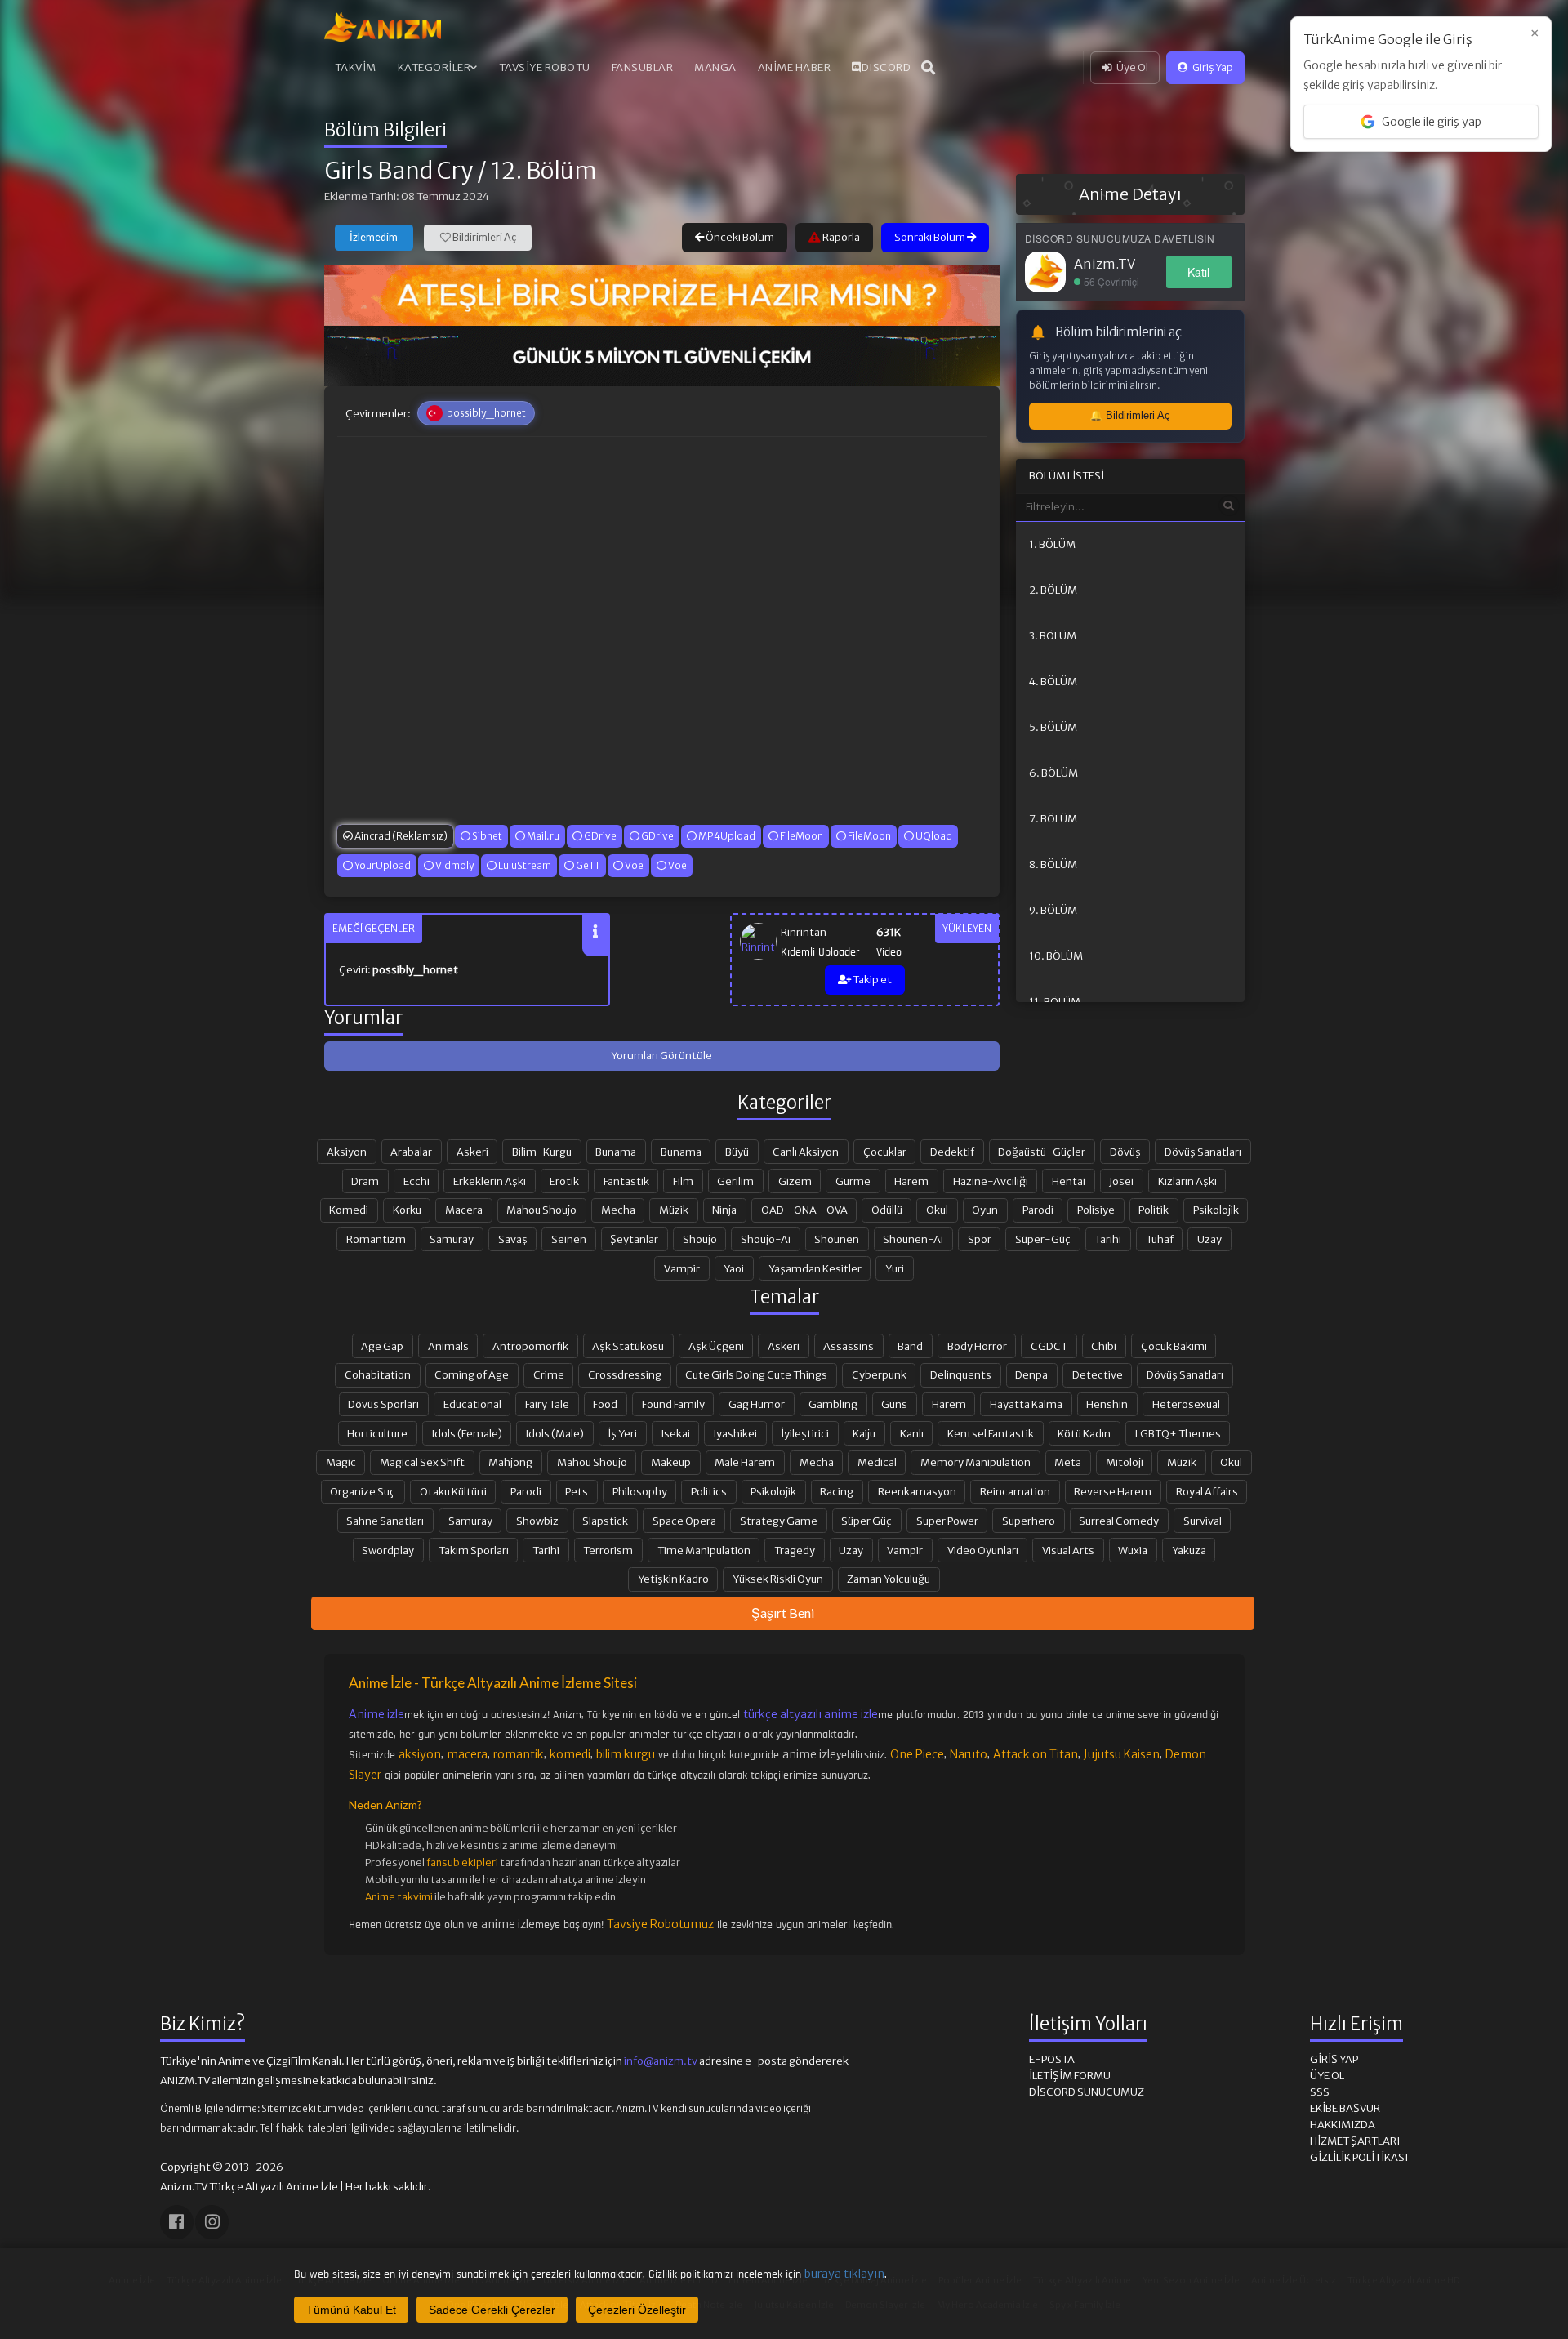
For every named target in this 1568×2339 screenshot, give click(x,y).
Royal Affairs (1207, 1491)
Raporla (840, 237)
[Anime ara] (929, 68)
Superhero (1029, 1521)
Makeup (671, 1462)
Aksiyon (347, 1152)
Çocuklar (885, 1152)
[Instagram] (212, 2222)
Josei (1121, 1181)
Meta (1068, 1462)
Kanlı (912, 1433)
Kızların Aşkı (1187, 1181)
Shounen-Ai (913, 1239)
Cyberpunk (879, 1374)
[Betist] (662, 295)
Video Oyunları (983, 1550)
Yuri (895, 1268)
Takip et (871, 980)
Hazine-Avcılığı (991, 1181)
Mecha (618, 1210)
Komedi (349, 1210)
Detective (1098, 1374)
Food (605, 1404)
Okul (937, 1210)
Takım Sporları (474, 1550)
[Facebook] (177, 2222)
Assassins (849, 1346)
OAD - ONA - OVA (804, 1210)
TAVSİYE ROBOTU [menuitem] (545, 67)
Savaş (513, 1239)
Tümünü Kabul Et (351, 2310)
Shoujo (700, 1239)
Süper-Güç (1043, 1239)
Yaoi (734, 1268)
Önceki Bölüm (739, 237)
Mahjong (510, 1462)
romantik (519, 1754)
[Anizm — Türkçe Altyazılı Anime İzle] (383, 27)
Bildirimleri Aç (483, 237)
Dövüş (1125, 1152)
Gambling (833, 1404)
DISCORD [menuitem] (886, 67)
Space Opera (684, 1521)
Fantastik (626, 1181)
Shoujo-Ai (766, 1239)
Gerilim (735, 1181)
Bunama (616, 1152)
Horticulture (377, 1433)
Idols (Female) (467, 1433)
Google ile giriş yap (1432, 122)
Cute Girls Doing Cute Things (756, 1374)
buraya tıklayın (844, 2274)
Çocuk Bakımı (1174, 1346)
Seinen (569, 1239)
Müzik (674, 1210)
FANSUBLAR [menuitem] (643, 67)
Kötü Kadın (1084, 1433)
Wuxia (1133, 1550)
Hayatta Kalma (1026, 1404)
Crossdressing (625, 1374)
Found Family (673, 1404)
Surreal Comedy (1119, 1521)
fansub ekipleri (462, 1862)
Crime (549, 1374)
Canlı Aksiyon (806, 1152)
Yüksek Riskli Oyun (778, 1579)
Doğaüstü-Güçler (1042, 1152)
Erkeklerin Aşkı (490, 1181)
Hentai (1069, 1181)
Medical (877, 1462)
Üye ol (1327, 2076)
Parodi (1038, 1210)
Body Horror (977, 1346)
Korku (407, 1210)
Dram (365, 1181)
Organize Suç (363, 1491)
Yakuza (1189, 1550)
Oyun (985, 1210)
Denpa (1031, 1374)
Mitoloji (1125, 1462)
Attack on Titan (1036, 1754)
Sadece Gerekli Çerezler (492, 2310)
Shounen (837, 1239)
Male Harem (745, 1462)
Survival (1203, 1521)
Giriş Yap (1213, 67)
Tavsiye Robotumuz (660, 1924)
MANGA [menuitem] (715, 67)
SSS (1320, 2092)
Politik (1154, 1210)
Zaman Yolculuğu (889, 1579)
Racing (837, 1491)
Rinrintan (804, 932)
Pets (577, 1491)
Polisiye (1096, 1210)
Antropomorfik (530, 1346)
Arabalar (411, 1152)
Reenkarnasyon (917, 1491)
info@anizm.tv (661, 2061)
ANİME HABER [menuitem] (795, 67)
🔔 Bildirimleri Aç (1130, 415)
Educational (472, 1404)
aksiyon (420, 1754)
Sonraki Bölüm (931, 237)
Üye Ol (1132, 67)
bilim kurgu (626, 1754)
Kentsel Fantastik (991, 1433)
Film (683, 1181)
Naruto (969, 1754)
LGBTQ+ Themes (1178, 1433)
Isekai (676, 1433)
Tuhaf (1160, 1239)
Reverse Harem (1113, 1491)
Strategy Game (779, 1521)
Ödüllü (887, 1210)
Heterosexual (1186, 1404)
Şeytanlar (634, 1239)
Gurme (853, 1181)
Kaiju (864, 1433)
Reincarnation (1015, 1491)
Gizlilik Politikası (1359, 2157)
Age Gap (382, 1346)
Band (910, 1346)
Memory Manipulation (976, 1462)
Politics (709, 1491)
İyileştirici (805, 1433)
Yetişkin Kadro (673, 1579)
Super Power (947, 1521)
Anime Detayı (1130, 194)
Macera (464, 1210)
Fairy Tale (547, 1404)
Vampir (682, 1268)
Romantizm (376, 1239)
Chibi (1104, 1346)
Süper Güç (866, 1521)
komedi (570, 1754)
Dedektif (952, 1152)
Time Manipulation (704, 1550)
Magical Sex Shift (422, 1462)
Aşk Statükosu (628, 1346)
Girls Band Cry (399, 171)
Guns (894, 1404)
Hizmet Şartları (1355, 2141)
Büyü (737, 1152)
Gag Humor (757, 1404)
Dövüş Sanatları (1203, 1152)
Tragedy (795, 1550)
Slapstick (605, 1521)
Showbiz (537, 1521)
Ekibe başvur (1345, 2108)
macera (467, 1754)
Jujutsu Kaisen (1122, 1754)
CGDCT (1049, 1346)
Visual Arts (1068, 1550)
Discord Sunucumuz (1087, 2092)
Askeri (472, 1152)
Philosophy (640, 1491)
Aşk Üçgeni (716, 1346)
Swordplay (388, 1550)
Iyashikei (735, 1433)
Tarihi (1108, 1239)
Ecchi (416, 1181)
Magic (341, 1462)
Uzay (1209, 1239)
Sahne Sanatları (385, 1521)
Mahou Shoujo (541, 1210)
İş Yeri (622, 1433)
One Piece (917, 1754)
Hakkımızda (1343, 2125)
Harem (911, 1181)
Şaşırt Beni (783, 1613)
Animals (448, 1346)
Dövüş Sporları (383, 1404)
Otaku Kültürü (453, 1491)
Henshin (1107, 1404)
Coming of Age (472, 1374)
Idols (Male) (555, 1433)
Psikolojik (1216, 1210)
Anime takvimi (399, 1897)
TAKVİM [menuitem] (356, 67)
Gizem (795, 1181)
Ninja (724, 1210)
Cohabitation (378, 1374)
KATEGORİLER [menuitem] (434, 67)
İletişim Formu (1070, 2076)
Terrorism (608, 1550)
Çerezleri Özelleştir (637, 2310)
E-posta (1052, 2059)
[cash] (662, 356)
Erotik (564, 1181)
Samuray (452, 1239)
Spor (980, 1239)
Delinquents (961, 1374)
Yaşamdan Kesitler (815, 1268)
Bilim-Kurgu (542, 1152)
